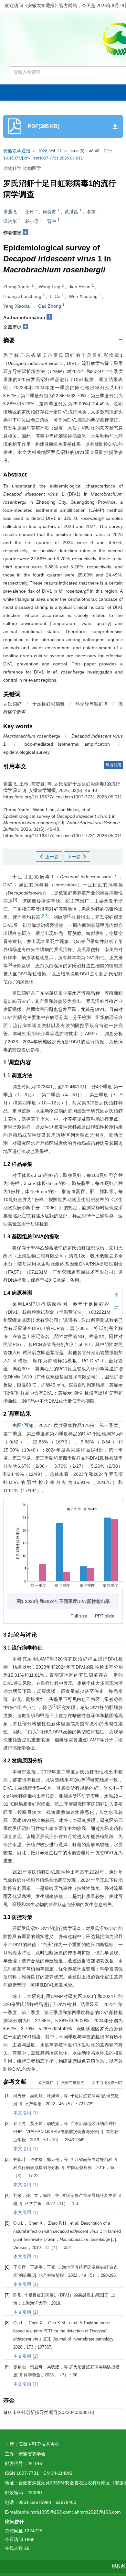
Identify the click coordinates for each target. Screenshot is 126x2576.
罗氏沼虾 (12, 704)
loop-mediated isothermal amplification (67, 744)
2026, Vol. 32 (50, 151)
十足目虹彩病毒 (48, 704)
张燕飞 (10, 212)
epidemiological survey (26, 752)
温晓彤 (10, 221)
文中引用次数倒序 (107, 2083)
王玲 (30, 212)
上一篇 (51, 857)
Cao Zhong (50, 306)
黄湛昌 (71, 212)
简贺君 (49, 212)
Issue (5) (77, 151)
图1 (21, 1426)
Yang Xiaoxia (16, 306)
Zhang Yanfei (17, 287)
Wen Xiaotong (83, 296)
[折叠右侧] (116, 1308)
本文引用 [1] (26, 2113)
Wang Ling (50, 287)
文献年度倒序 (73, 2083)
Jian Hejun (80, 287)
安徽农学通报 (17, 151)
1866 (29, 2539)
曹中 (52, 221)
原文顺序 (46, 2083)
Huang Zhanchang (22, 296)
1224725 (33, 2531)
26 (27, 2548)
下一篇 (75, 857)
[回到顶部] (116, 1295)
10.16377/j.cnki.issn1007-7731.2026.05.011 (43, 158)
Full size (79, 1616)
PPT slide (105, 1616)
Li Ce (55, 296)
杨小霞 (32, 221)
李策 (91, 212)
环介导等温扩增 (91, 704)
